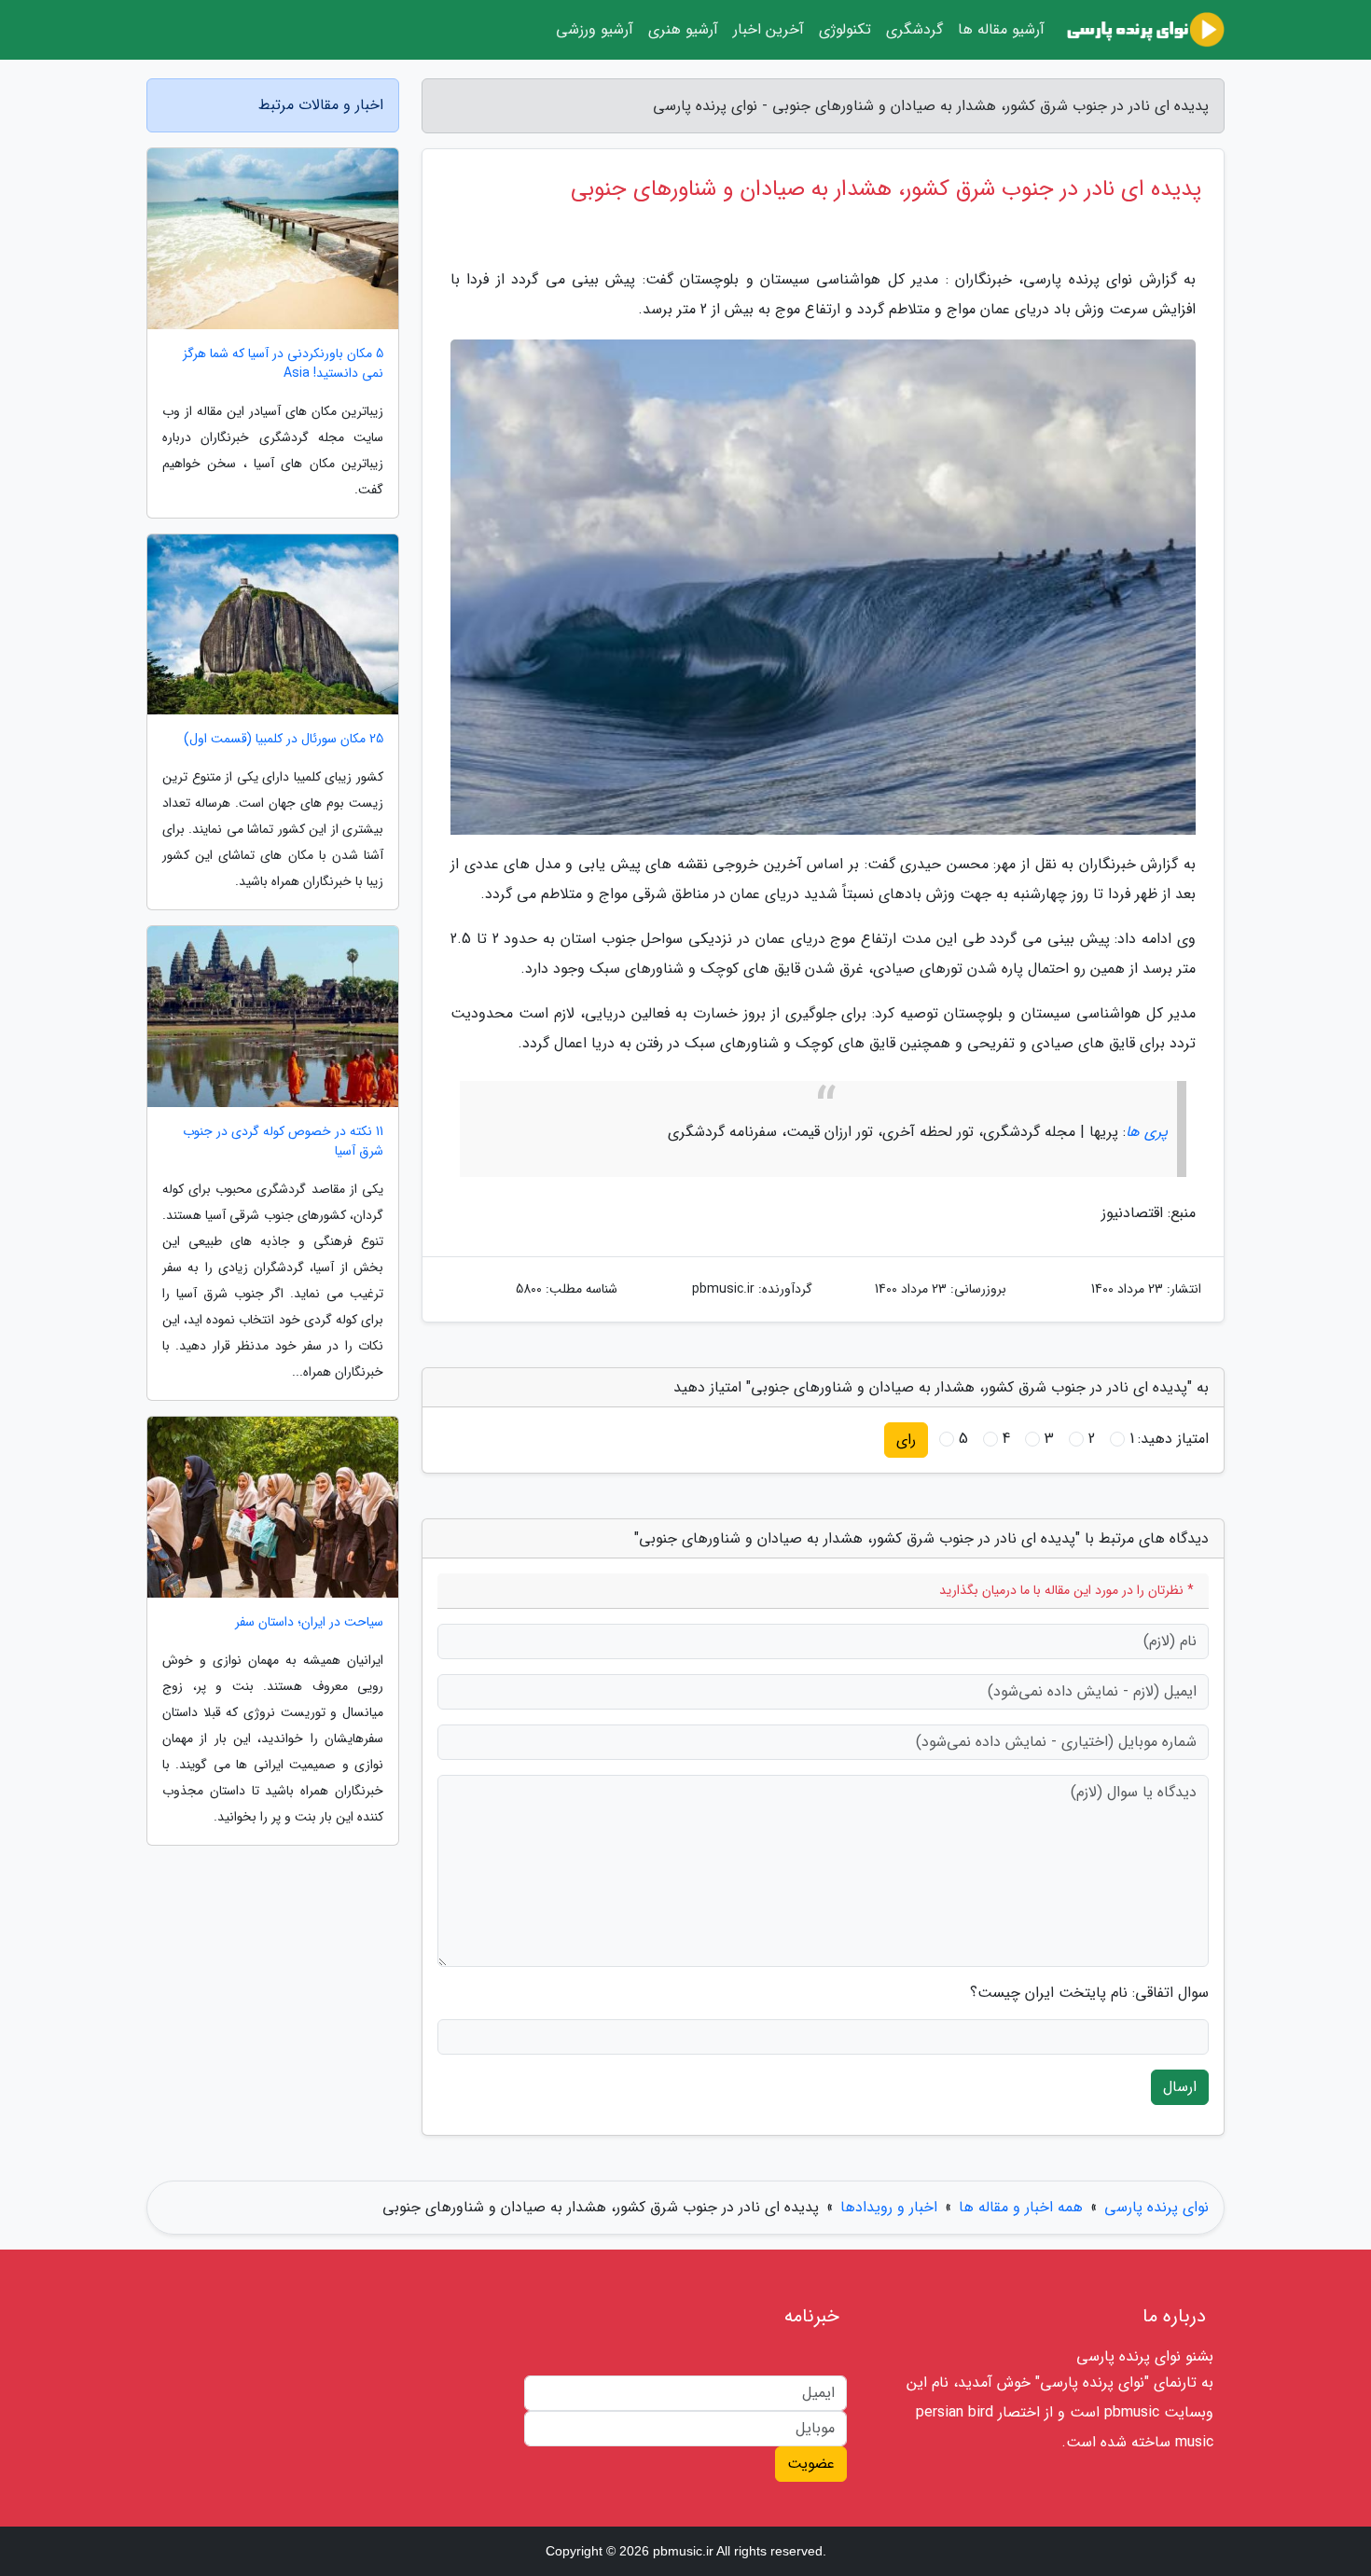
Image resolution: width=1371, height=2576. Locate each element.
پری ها (1147, 1132)
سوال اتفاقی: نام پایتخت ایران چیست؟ (1089, 1993)
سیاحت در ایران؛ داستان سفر (309, 1622)
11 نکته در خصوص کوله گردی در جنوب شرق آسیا (283, 1142)
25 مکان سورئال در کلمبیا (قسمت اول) (284, 739)
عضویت (811, 2464)
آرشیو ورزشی (595, 29)
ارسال (1180, 2087)
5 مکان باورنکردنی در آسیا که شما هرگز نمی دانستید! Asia (283, 364)
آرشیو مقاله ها (1001, 29)
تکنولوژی (845, 29)
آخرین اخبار (769, 29)
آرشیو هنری (683, 29)
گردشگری (914, 29)
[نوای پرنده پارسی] (1146, 30)
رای (906, 1440)
